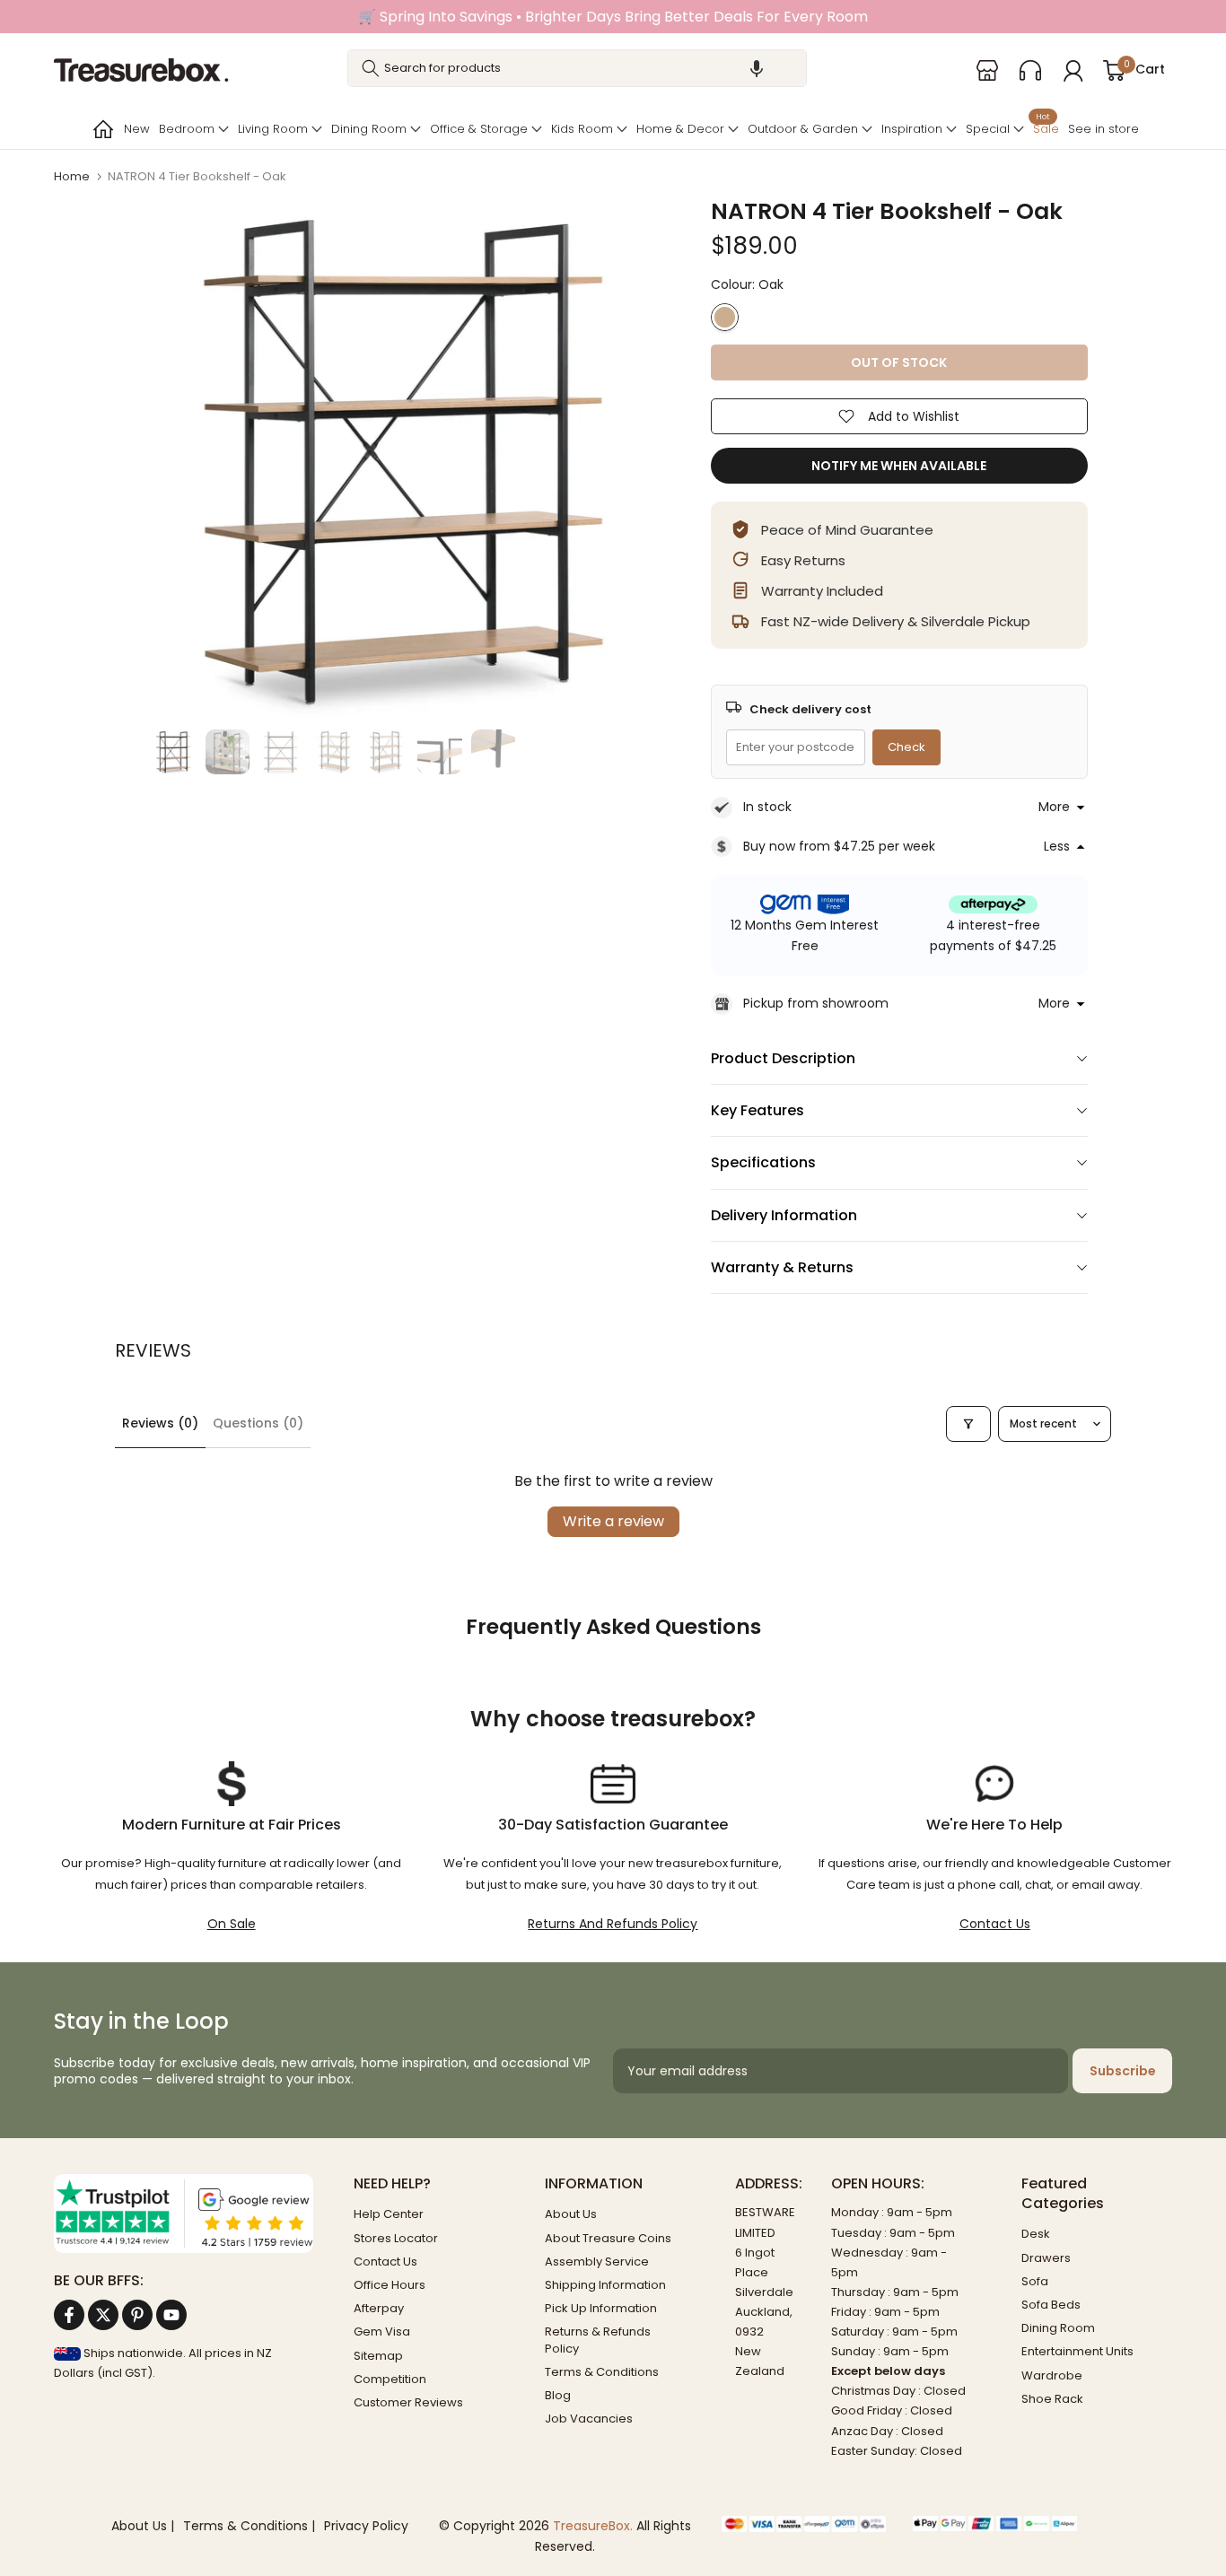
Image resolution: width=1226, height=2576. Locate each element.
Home (72, 176)
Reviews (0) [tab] (160, 1423)
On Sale (232, 1924)
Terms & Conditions (602, 2372)
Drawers (1046, 2258)
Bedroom (187, 129)
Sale (1046, 127)
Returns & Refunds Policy (598, 2340)
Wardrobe (1052, 2375)
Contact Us (995, 1924)
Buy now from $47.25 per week (839, 846)
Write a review (613, 1521)
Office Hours (390, 2285)
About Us (571, 2214)
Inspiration (912, 129)
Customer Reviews (408, 2402)
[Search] (371, 68)
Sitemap (378, 2356)
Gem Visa (382, 2331)
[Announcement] (613, 17)
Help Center (389, 2214)
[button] (757, 68)
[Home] (101, 129)
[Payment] (804, 2525)
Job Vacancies (589, 2419)
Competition (390, 2379)
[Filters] (968, 1424)
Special (988, 129)
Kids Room (582, 129)
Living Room (273, 129)
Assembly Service (597, 2262)
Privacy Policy (366, 2526)
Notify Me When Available (899, 466)
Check (906, 747)
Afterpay (379, 2308)
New (137, 129)
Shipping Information (605, 2285)
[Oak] (725, 317)
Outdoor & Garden (803, 129)
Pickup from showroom (816, 1003)
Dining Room (369, 129)
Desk (1036, 2234)
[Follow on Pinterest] (137, 2315)
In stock (767, 807)
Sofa (1035, 2281)
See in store (1103, 129)
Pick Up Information (601, 2308)
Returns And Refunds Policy (613, 1924)
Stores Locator (396, 2238)
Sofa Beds (1051, 2305)
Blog (558, 2395)
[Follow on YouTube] (171, 2315)
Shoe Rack (1052, 2399)
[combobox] (577, 68)
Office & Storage (479, 129)
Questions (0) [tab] (258, 1423)
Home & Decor (680, 129)
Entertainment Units (1077, 2351)
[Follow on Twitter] (103, 2315)
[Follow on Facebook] (69, 2315)
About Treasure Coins (608, 2238)
